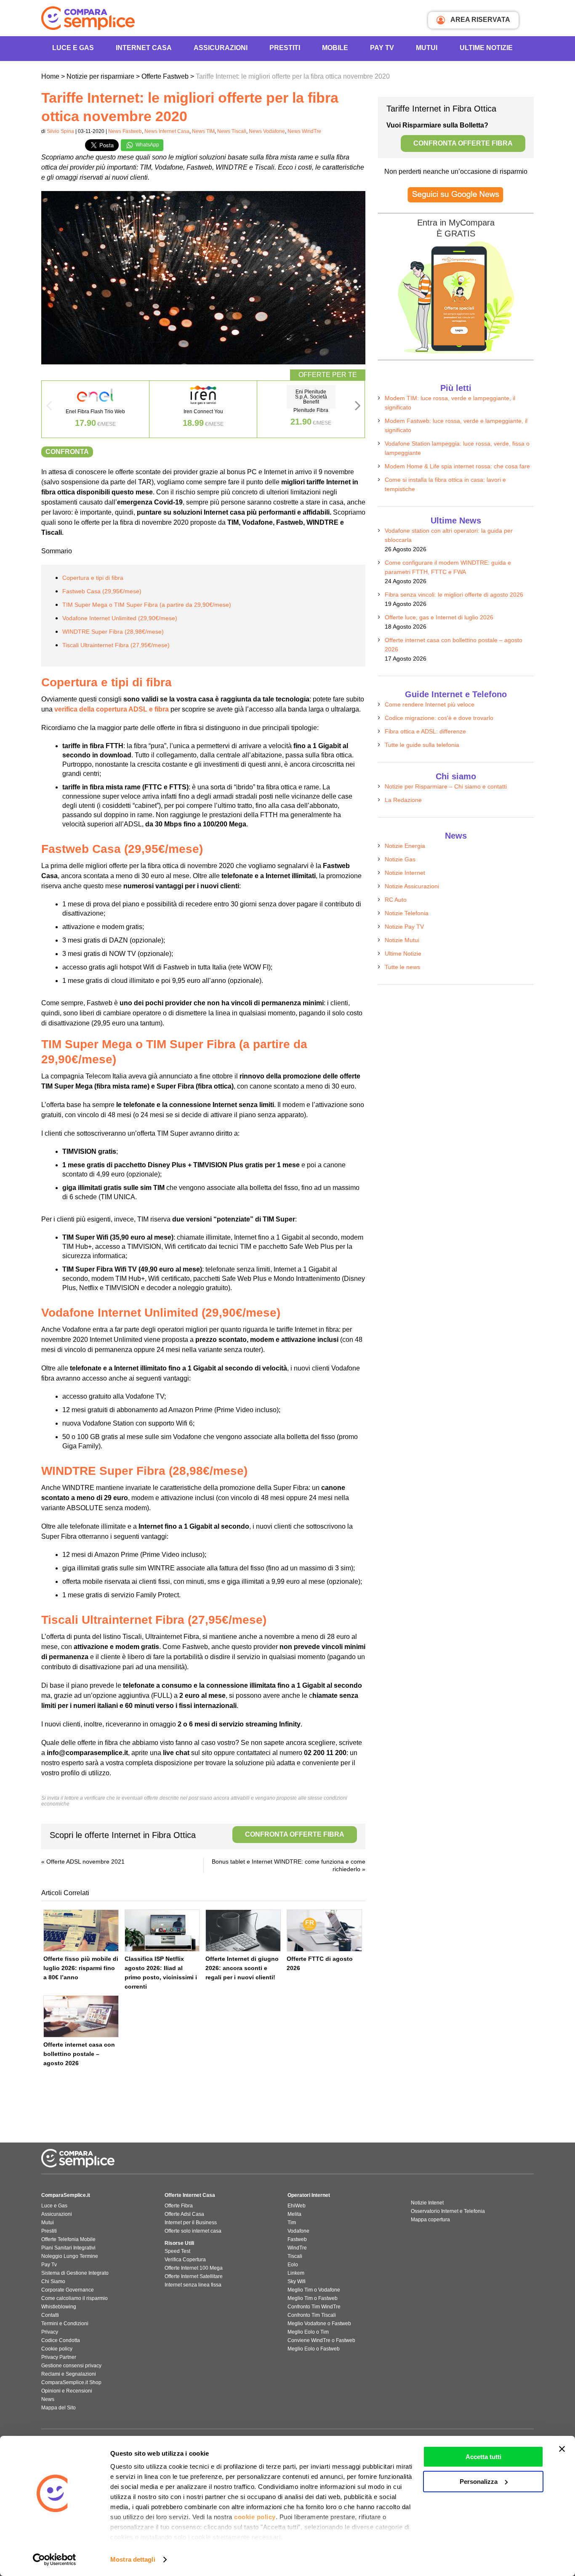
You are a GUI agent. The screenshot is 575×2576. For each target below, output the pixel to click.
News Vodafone (267, 131)
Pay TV (382, 48)
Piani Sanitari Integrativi (68, 2248)
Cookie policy (57, 2349)
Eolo (293, 2265)
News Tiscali (232, 131)
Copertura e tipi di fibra (93, 578)
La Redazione (403, 800)
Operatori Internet (309, 2195)
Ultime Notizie (486, 48)
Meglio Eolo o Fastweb (314, 2349)
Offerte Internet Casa (190, 2195)
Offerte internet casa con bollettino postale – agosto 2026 (79, 2054)
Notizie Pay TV (404, 927)
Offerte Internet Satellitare (194, 2276)
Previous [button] (49, 408)
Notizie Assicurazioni (412, 886)
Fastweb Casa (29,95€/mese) (102, 591)
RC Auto (396, 900)
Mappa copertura (430, 2220)
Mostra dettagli (133, 2559)
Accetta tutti (483, 2457)
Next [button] (358, 408)
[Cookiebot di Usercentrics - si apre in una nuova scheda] (55, 2560)
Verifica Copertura (185, 2260)
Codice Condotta (61, 2340)
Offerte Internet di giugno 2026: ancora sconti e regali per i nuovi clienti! (242, 1968)
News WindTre (304, 131)
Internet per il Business (191, 2223)
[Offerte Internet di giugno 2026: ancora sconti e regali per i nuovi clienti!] (243, 1931)
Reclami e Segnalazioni (69, 2374)
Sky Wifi (297, 2281)
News (48, 2399)
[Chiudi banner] (562, 2449)
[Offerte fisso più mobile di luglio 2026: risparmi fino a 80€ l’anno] (81, 1931)
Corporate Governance (68, 2290)
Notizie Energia (405, 846)
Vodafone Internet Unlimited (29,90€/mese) (120, 618)
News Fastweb (125, 131)
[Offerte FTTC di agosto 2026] (324, 1931)
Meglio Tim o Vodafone (314, 2290)
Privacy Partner (59, 2357)
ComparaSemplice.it (66, 2195)
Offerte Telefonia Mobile (68, 2239)
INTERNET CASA (144, 48)
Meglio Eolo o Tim (308, 2332)
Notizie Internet (405, 873)
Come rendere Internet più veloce (430, 704)
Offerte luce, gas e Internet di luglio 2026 (439, 617)
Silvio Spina (60, 131)
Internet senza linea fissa (193, 2285)
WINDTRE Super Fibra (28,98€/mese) (113, 632)
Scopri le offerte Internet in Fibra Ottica (197, 1835)
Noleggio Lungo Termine (70, 2256)
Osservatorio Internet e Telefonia (448, 2211)
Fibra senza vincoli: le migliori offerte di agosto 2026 (454, 595)
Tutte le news (402, 967)
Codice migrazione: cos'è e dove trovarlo (439, 718)
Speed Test (177, 2251)
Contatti (50, 2315)
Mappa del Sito (59, 2408)
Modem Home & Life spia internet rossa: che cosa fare (457, 466)
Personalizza (479, 2482)
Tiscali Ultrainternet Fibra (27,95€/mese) (116, 645)
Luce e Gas (73, 48)
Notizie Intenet (427, 2203)
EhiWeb (297, 2206)
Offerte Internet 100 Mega (194, 2268)
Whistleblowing (59, 2307)
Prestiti (285, 48)
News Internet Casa (167, 131)
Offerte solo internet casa (193, 2231)
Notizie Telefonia (407, 913)
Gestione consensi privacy (71, 2366)
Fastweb (297, 2239)
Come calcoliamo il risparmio (75, 2298)
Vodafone (298, 2231)
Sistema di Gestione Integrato (75, 2273)
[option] (96, 409)
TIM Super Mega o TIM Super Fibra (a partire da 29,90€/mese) (147, 605)
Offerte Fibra (179, 2206)
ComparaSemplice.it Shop (71, 2382)
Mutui (427, 48)
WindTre (297, 2248)
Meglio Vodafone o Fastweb (319, 2324)
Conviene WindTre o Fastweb (321, 2340)
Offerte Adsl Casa (184, 2214)
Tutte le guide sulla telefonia (422, 745)
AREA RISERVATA (480, 20)
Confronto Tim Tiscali (312, 2315)
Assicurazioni (221, 48)
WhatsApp (147, 145)
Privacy (50, 2332)
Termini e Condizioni (65, 2324)
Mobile (335, 48)
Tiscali (295, 2256)
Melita (294, 2214)
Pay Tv (49, 2265)
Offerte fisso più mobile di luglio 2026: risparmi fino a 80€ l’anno (81, 1968)
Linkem (296, 2273)
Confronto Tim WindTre (314, 2307)
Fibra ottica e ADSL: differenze (425, 731)
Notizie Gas (400, 859)
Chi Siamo (53, 2281)
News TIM (203, 131)
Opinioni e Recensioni (67, 2391)
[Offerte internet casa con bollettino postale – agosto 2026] (81, 2016)
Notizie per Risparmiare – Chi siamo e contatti (446, 786)
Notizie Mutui (402, 940)
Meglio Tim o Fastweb (313, 2298)
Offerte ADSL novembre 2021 (85, 1862)
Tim (292, 2223)
